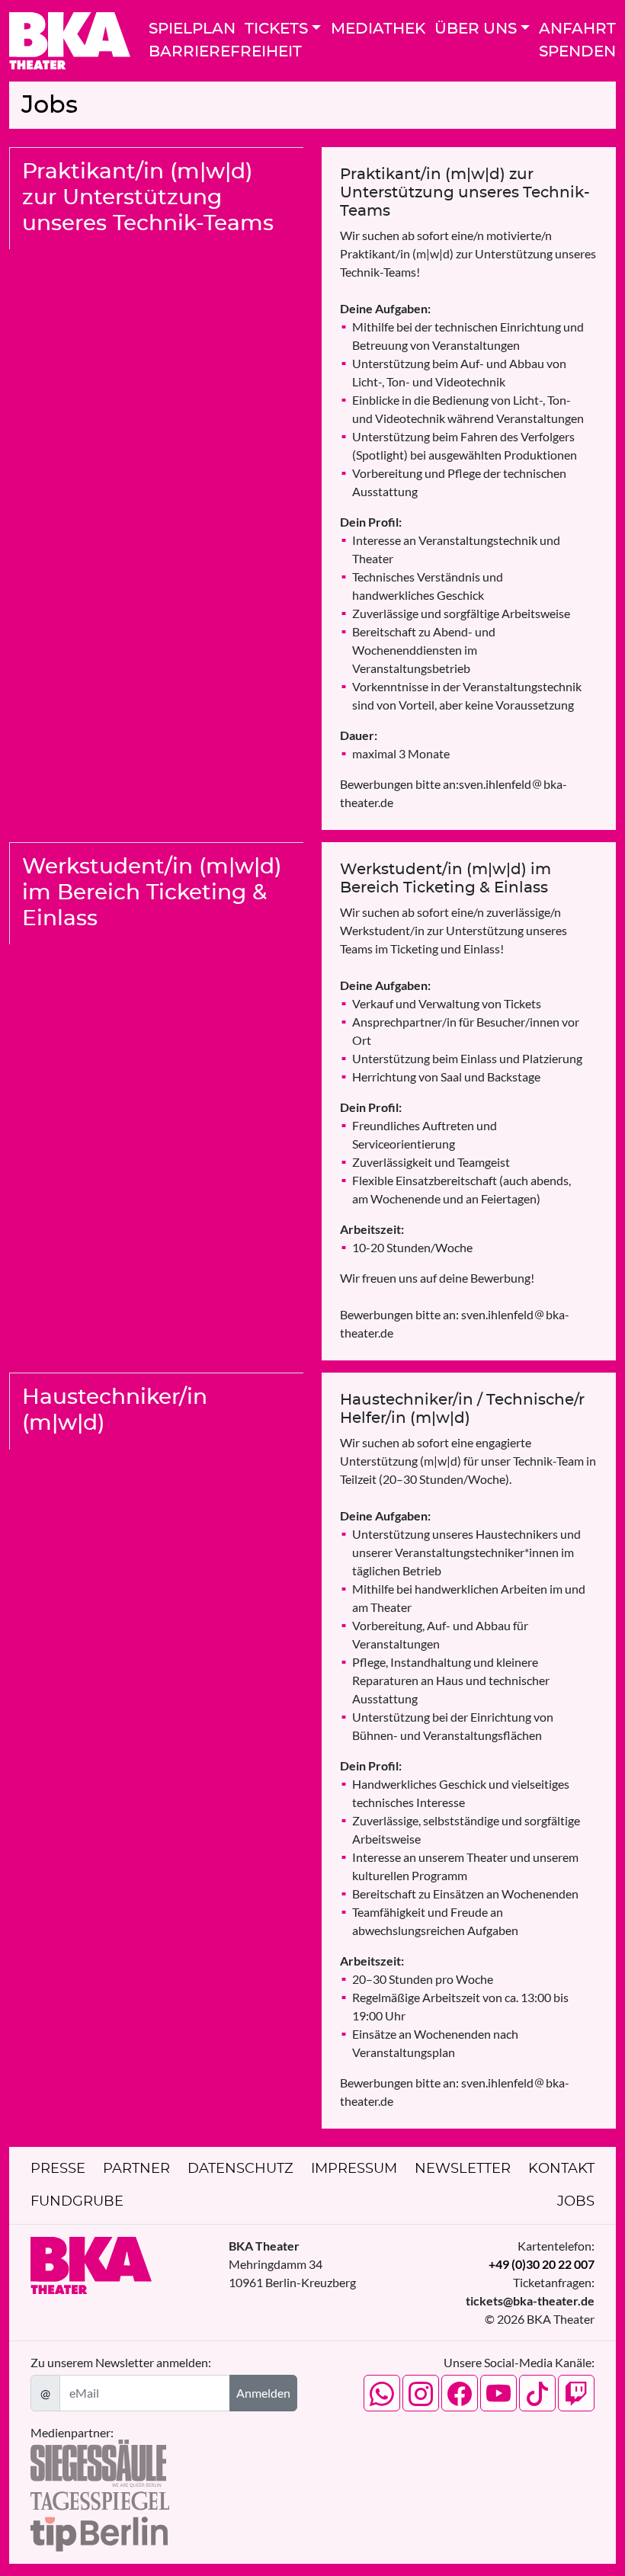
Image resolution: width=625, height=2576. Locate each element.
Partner (136, 2169)
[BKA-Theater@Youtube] (498, 2393)
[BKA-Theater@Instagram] (421, 2393)
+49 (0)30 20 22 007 (542, 2264)
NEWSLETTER (463, 2169)
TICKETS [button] (276, 29)
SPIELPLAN (192, 29)
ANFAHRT (577, 29)
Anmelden (263, 2393)
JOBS (576, 2202)
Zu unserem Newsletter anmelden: (121, 2362)
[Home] (70, 41)
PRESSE (58, 2169)
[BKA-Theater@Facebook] (460, 2393)
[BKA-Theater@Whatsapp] (382, 2393)
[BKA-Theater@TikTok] (537, 2393)
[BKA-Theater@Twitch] (576, 2393)
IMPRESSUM (354, 2169)
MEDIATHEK (378, 29)
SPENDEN (577, 52)
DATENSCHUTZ (240, 2169)
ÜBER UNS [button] (476, 29)
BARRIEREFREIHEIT (225, 52)
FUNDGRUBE (77, 2202)
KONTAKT (561, 2169)
